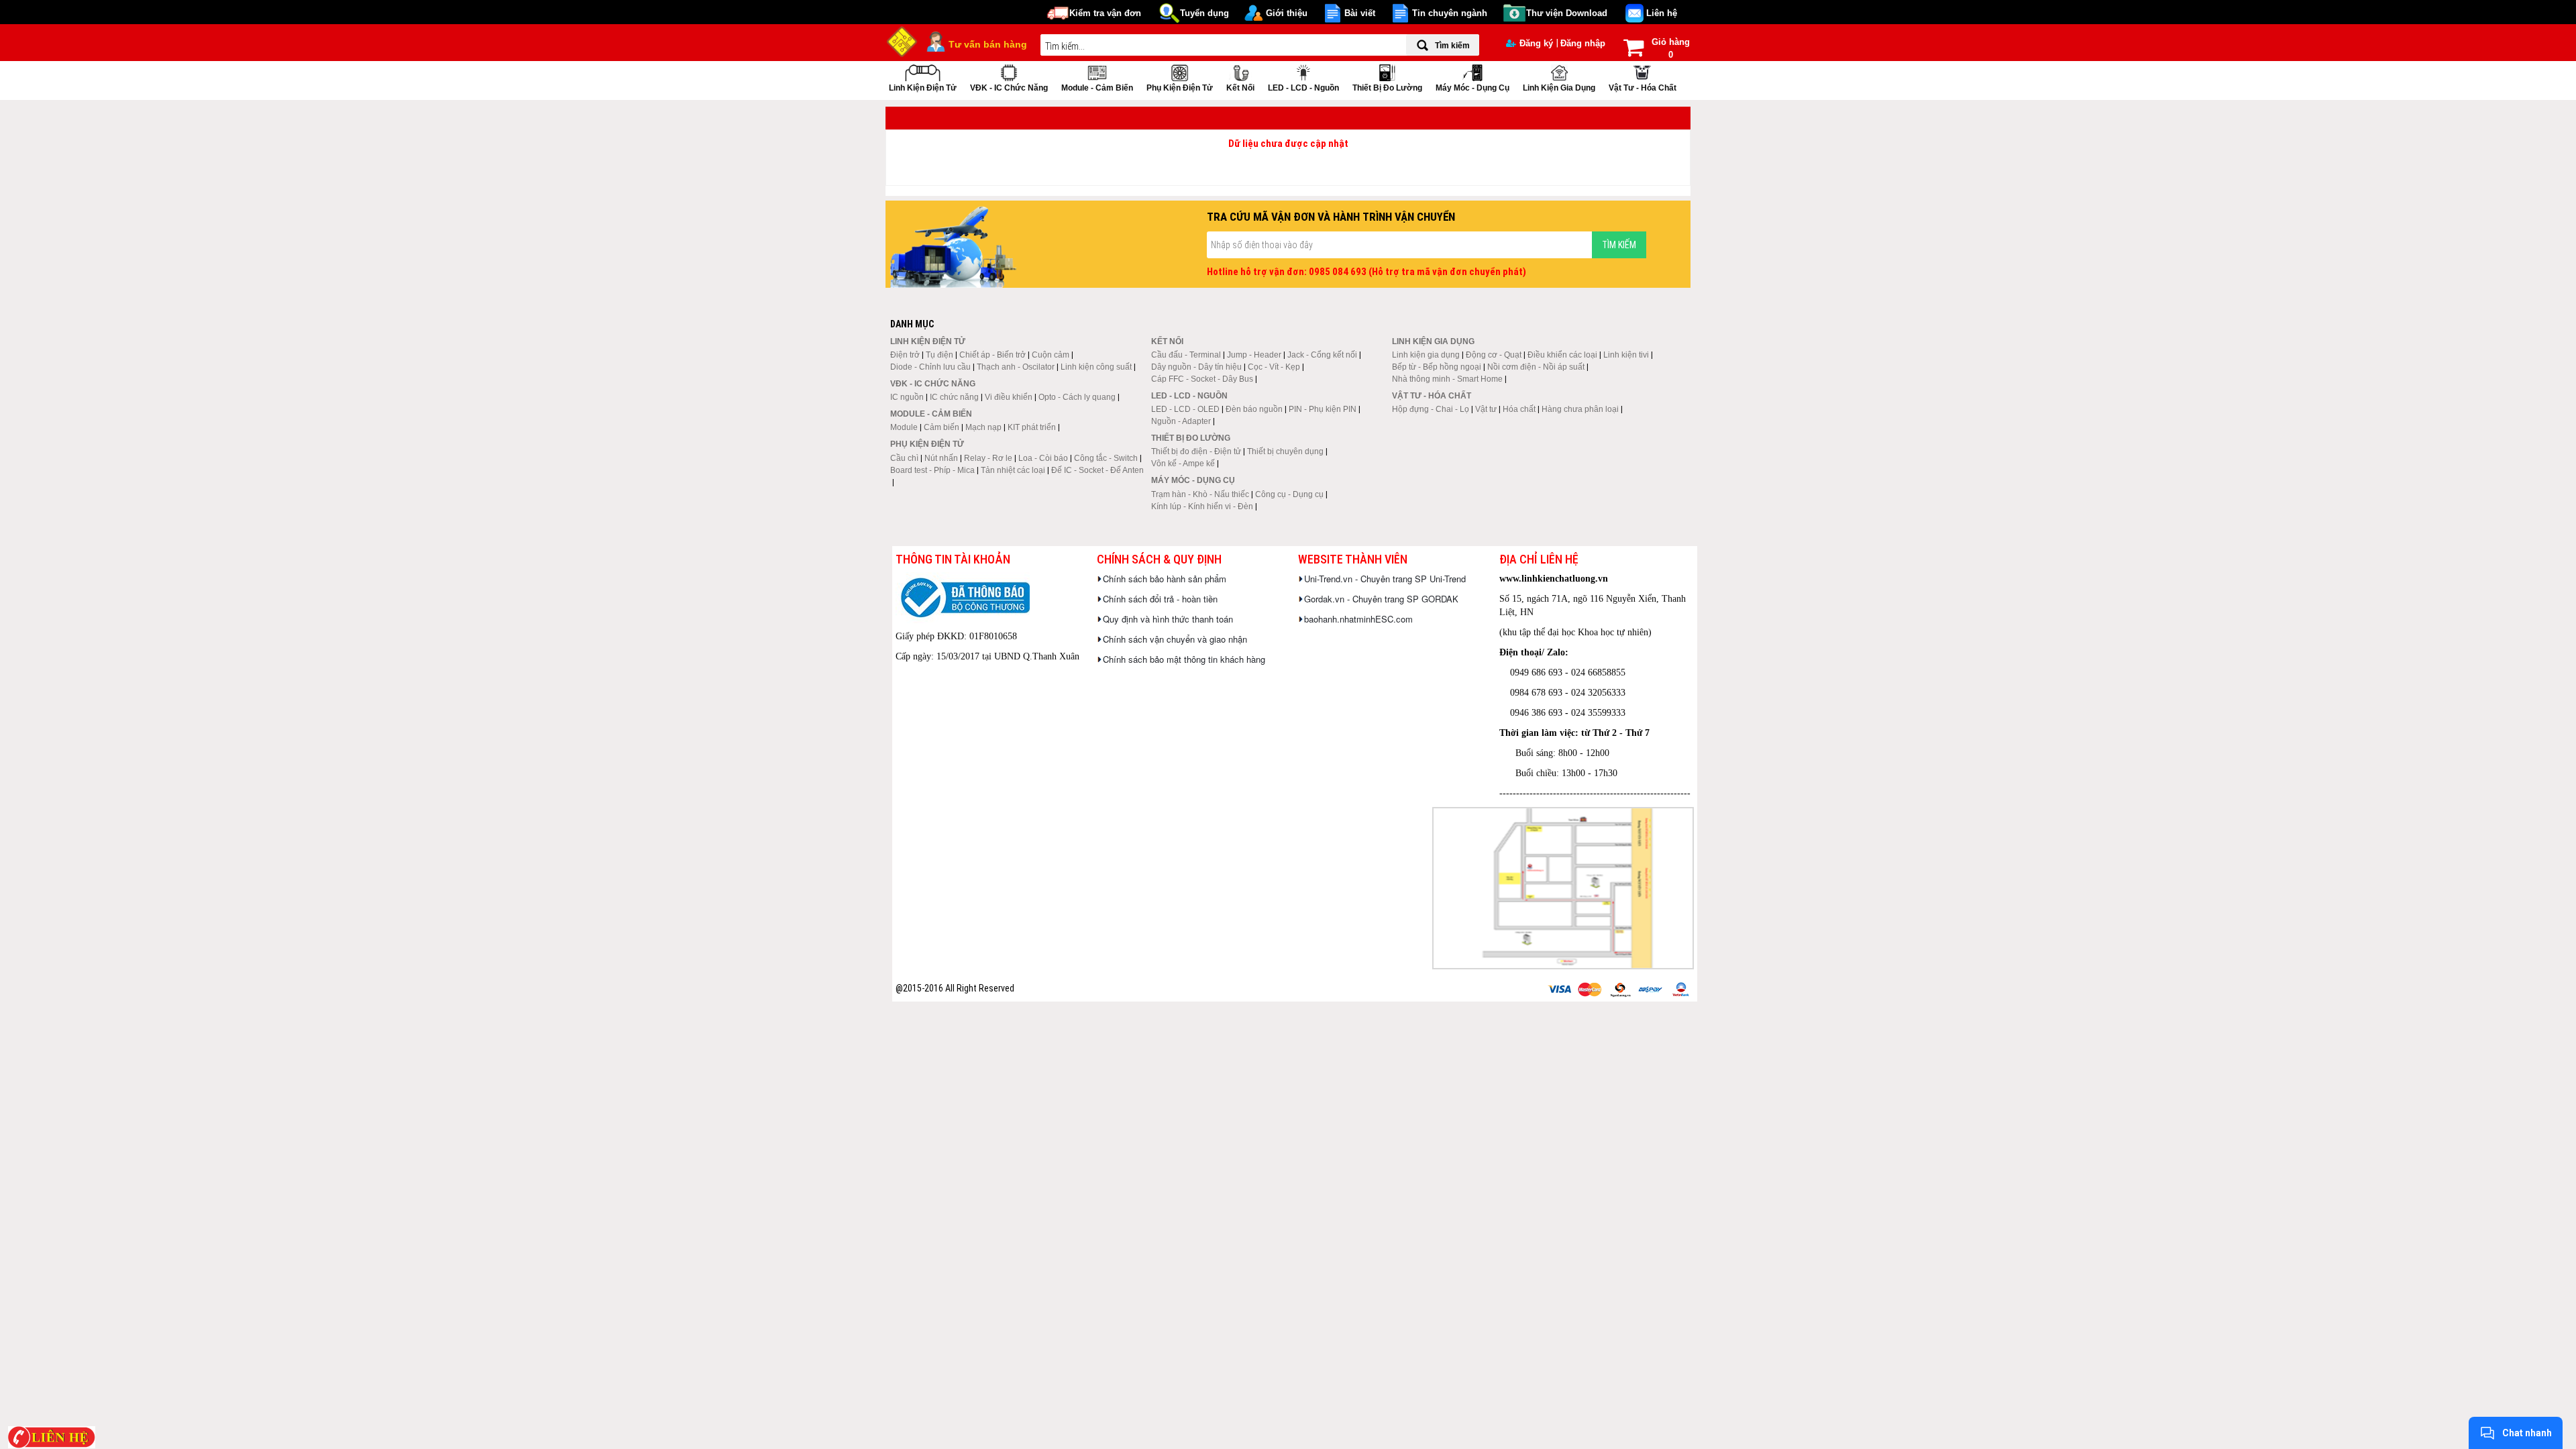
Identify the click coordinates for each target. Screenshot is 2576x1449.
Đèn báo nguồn (1254, 409)
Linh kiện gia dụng (1559, 88)
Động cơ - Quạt (1494, 355)
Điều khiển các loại (1562, 355)
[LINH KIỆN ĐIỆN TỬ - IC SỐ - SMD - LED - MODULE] (902, 40)
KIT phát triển (1032, 427)
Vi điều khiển (1009, 397)
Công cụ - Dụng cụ (1289, 494)
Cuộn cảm (1051, 355)
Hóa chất (1519, 409)
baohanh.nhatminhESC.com (1358, 619)
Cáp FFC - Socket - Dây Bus (1202, 379)
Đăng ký (1536, 43)
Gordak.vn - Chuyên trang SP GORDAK (1381, 599)
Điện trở (905, 355)
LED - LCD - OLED (1185, 409)
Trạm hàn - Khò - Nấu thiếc (1200, 494)
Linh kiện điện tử (923, 88)
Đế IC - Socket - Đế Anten (1097, 470)
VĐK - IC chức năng (1009, 88)
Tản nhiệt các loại (1013, 470)
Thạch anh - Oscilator (1016, 367)
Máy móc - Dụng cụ (1472, 88)
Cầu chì (904, 458)
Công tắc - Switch (1106, 458)
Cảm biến (942, 427)
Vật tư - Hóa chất (1643, 88)
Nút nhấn (941, 458)
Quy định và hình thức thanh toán (1168, 619)
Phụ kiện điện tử (1180, 88)
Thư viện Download (1567, 13)
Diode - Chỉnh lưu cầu (930, 367)
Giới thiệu (1287, 13)
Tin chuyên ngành (1450, 13)
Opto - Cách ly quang (1077, 397)
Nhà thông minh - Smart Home (1447, 379)
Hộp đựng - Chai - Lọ (1431, 409)
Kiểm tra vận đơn (1105, 13)
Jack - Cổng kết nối (1322, 355)
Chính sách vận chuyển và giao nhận (1175, 639)
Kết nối (1240, 88)
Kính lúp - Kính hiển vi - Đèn (1202, 506)
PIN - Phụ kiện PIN (1323, 409)
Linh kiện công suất (1096, 367)
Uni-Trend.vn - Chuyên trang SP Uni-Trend (1385, 579)
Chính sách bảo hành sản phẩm (1165, 579)
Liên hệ (1662, 13)
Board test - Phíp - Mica (932, 470)
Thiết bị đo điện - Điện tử (1196, 451)
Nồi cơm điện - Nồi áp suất (1536, 367)
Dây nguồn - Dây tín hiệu (1196, 367)
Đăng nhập (1583, 43)
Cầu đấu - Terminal (1186, 355)
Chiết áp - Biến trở (992, 355)
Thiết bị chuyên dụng (1285, 451)
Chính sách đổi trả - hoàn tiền (1160, 599)
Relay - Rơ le (988, 458)
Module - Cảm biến (1097, 88)
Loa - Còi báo (1043, 458)
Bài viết (1360, 13)
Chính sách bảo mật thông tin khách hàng (1184, 659)
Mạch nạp (983, 427)
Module (904, 427)
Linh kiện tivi (1626, 355)
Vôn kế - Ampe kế (1183, 464)
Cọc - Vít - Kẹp (1274, 367)
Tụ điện (940, 355)
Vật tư (1486, 409)
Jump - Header (1254, 355)
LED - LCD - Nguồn (1303, 88)
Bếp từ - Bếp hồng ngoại (1437, 367)
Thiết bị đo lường (1387, 88)
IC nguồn (907, 397)
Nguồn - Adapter (1181, 421)
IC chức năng (954, 397)
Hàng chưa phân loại (1580, 409)
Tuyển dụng (1204, 13)
